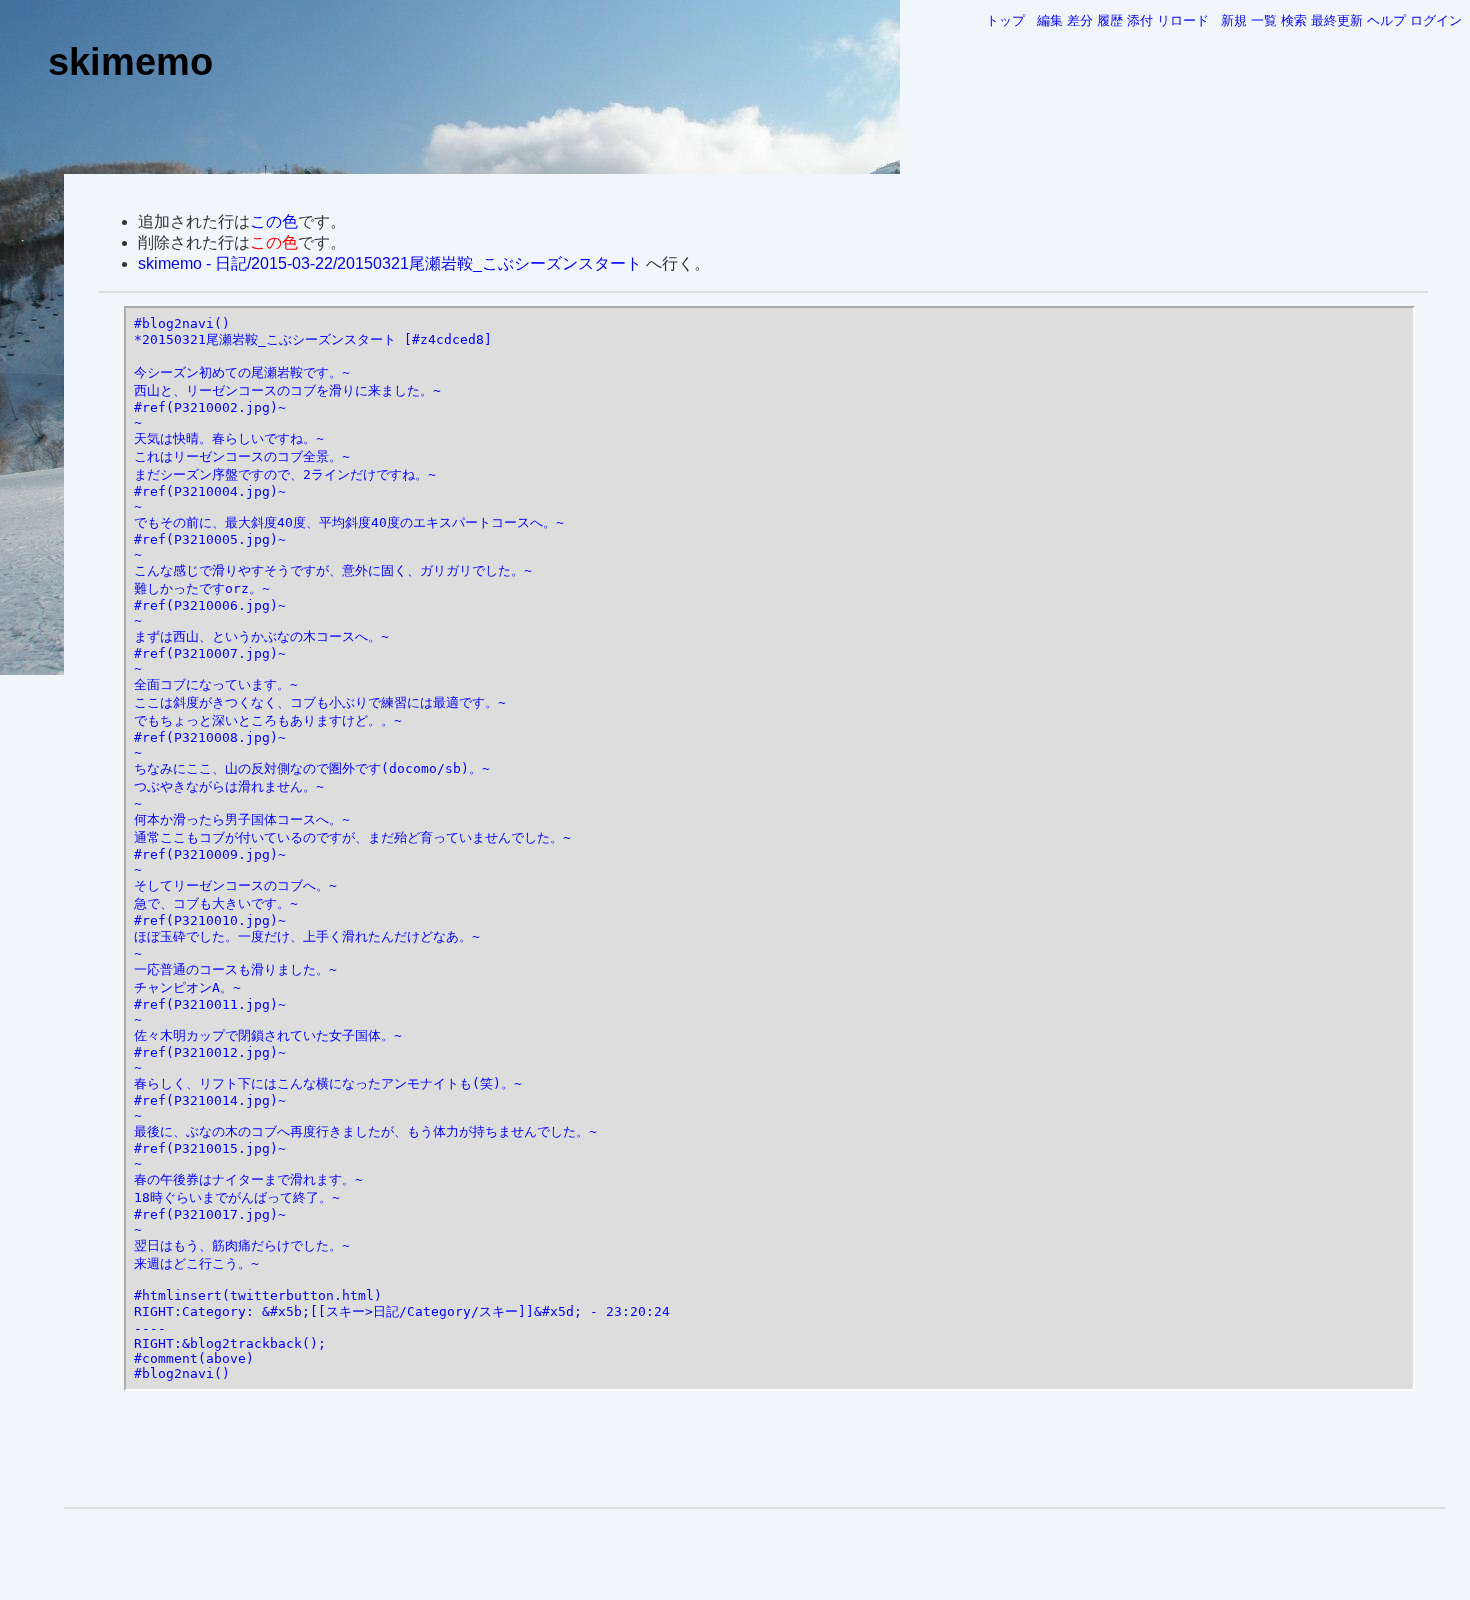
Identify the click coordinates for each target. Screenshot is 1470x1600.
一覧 (1264, 20)
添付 (1140, 20)
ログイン (1436, 20)
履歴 (1110, 20)
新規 (1234, 20)
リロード (1183, 20)
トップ (1005, 20)
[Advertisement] (755, 1450)
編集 (1050, 20)
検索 (1294, 20)
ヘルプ (1386, 20)
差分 (1080, 20)
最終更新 (1337, 20)
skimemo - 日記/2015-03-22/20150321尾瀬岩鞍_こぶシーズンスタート (390, 263)
